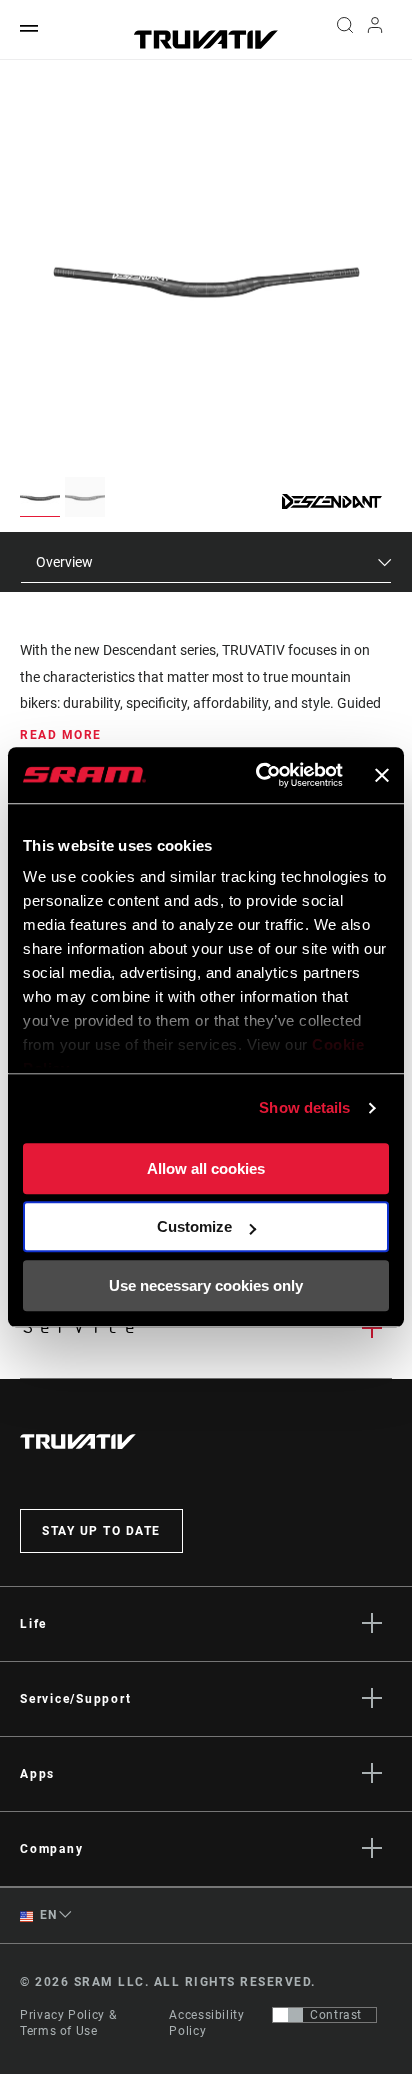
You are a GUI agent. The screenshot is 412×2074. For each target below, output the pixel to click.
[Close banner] (382, 775)
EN (47, 1915)
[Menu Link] (29, 29)
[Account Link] (375, 30)
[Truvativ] (206, 39)
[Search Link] (344, 30)
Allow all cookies (206, 1168)
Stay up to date (101, 1531)
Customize (194, 1226)
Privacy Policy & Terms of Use (68, 2023)
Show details (304, 1107)
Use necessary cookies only (206, 1285)
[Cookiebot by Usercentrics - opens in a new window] (259, 775)
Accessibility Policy (206, 2023)
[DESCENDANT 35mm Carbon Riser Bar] (206, 282)
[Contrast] (288, 2015)
